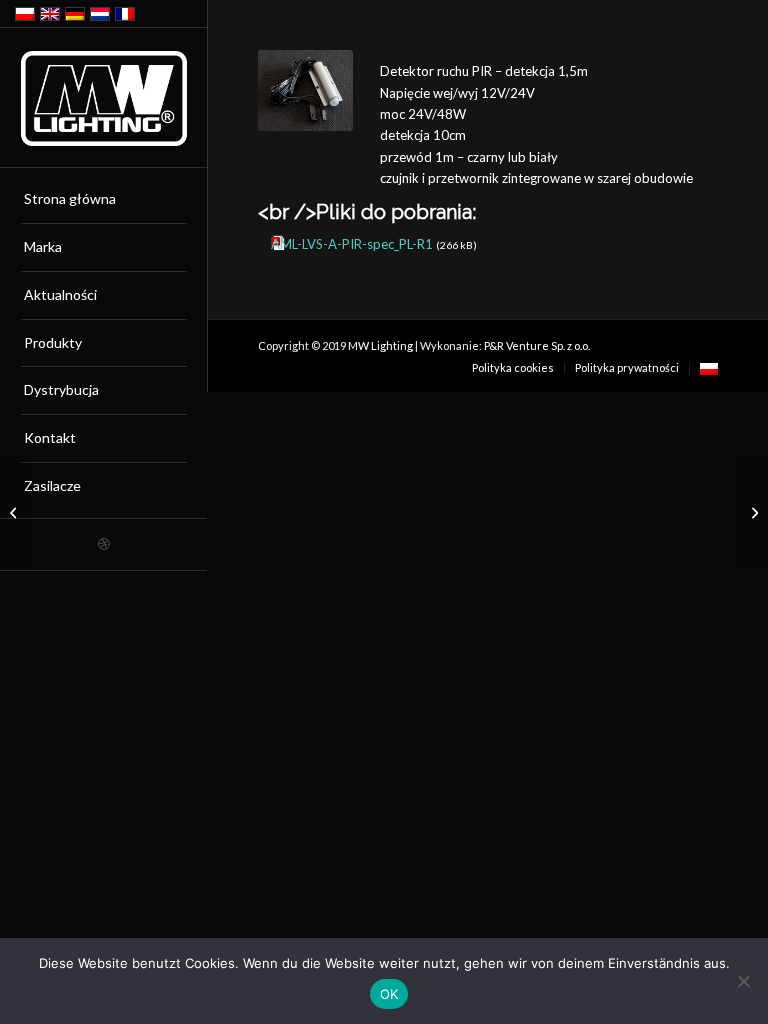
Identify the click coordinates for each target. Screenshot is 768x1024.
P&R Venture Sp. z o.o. (537, 345)
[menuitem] (104, 200)
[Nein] (743, 981)
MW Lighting (380, 345)
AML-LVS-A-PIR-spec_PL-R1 (352, 244)
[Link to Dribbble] (103, 544)
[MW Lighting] (104, 98)
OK (389, 994)
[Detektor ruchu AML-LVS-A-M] (15, 512)
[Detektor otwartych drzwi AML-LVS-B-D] (752, 512)
